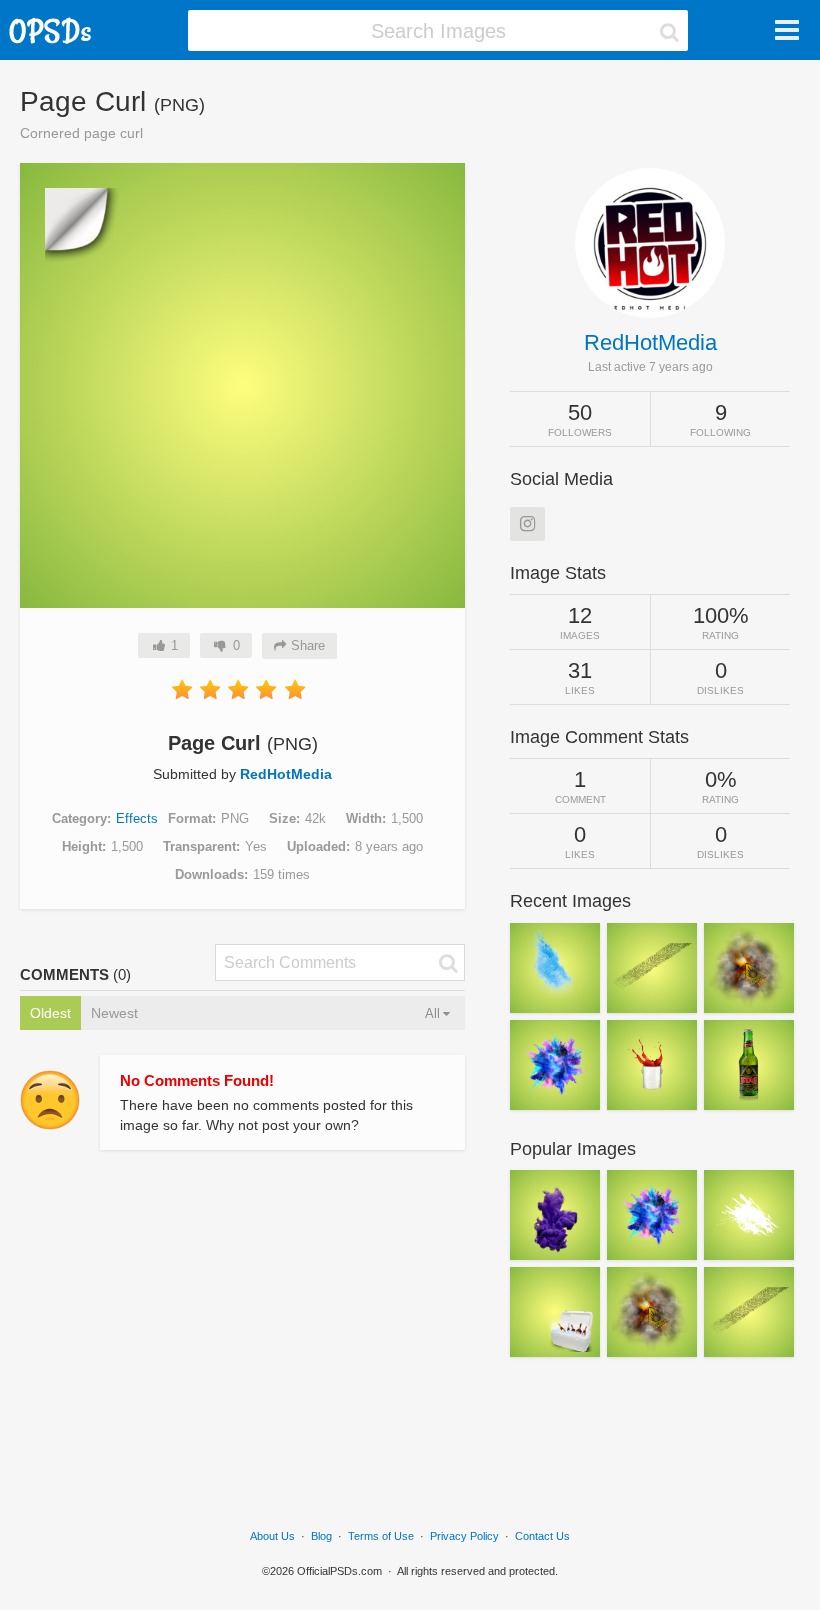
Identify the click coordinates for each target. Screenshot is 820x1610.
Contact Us (542, 1536)
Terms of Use (381, 1536)
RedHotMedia (286, 774)
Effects (137, 818)
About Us (272, 1536)
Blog (321, 1536)
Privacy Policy (464, 1536)
